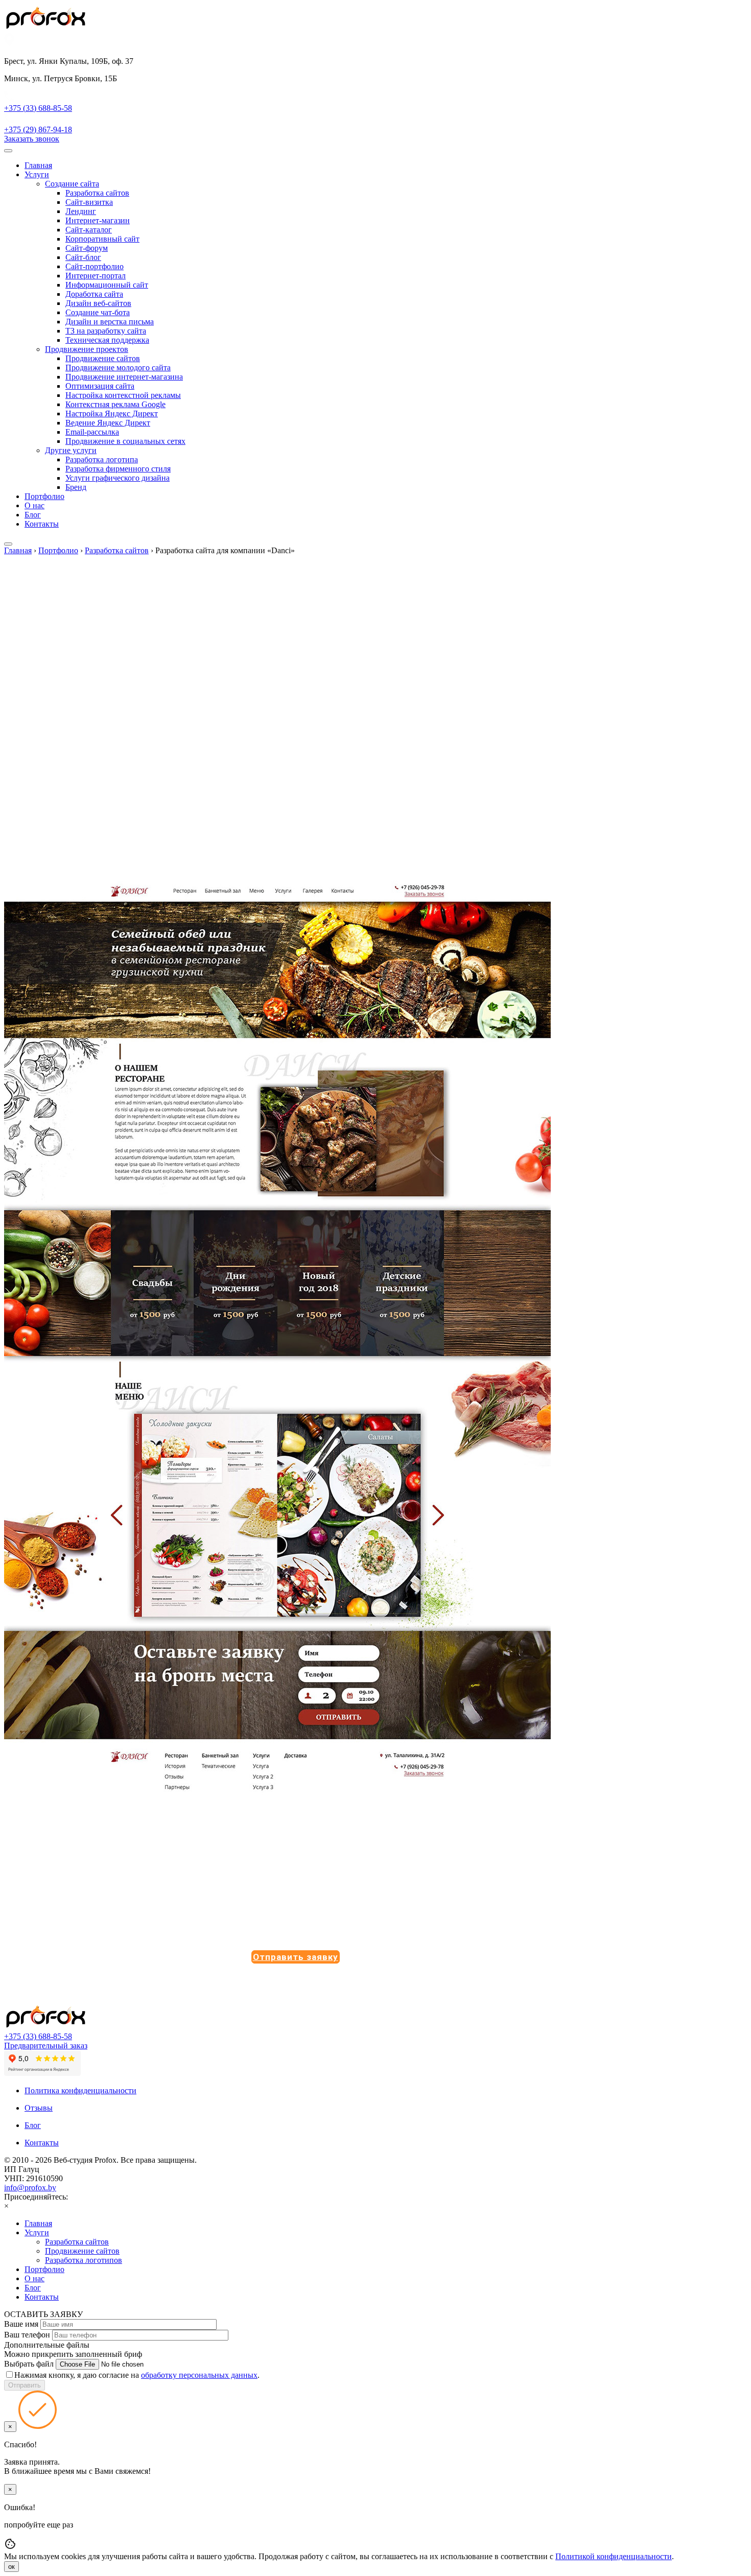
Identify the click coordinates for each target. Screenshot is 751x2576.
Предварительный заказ (46, 2046)
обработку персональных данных (199, 2375)
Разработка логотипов (84, 2260)
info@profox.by (30, 2188)
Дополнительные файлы (47, 2345)
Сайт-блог (83, 257)
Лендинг (81, 211)
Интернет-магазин (98, 220)
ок (11, 2567)
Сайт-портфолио (95, 266)
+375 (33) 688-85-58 (38, 2036)
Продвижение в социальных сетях (125, 441)
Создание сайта (72, 184)
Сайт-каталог (89, 230)
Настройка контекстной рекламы (123, 395)
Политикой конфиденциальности (614, 2556)
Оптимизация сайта (100, 386)
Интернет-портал (96, 276)
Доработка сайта (94, 294)
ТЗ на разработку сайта (106, 331)
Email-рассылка (92, 432)
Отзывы (39, 2108)
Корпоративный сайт (102, 239)
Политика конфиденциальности (80, 2090)
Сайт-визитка (89, 202)
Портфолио (44, 496)
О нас (34, 505)
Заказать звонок (32, 139)
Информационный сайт (107, 285)
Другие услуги (71, 450)
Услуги (37, 174)
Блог (33, 515)
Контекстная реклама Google (115, 404)
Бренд (76, 487)
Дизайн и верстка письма (110, 322)
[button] (296, 1957)
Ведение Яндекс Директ (108, 423)
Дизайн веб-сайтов (98, 303)
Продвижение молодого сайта (118, 368)
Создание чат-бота (98, 312)
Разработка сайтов (97, 193)
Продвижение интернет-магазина (124, 377)
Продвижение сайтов (103, 358)
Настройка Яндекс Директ (112, 413)
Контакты (42, 524)
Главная (38, 165)
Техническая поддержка (107, 340)
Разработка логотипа (102, 459)
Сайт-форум (87, 248)
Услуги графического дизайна (118, 478)
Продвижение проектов (87, 349)
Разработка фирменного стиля (118, 469)
